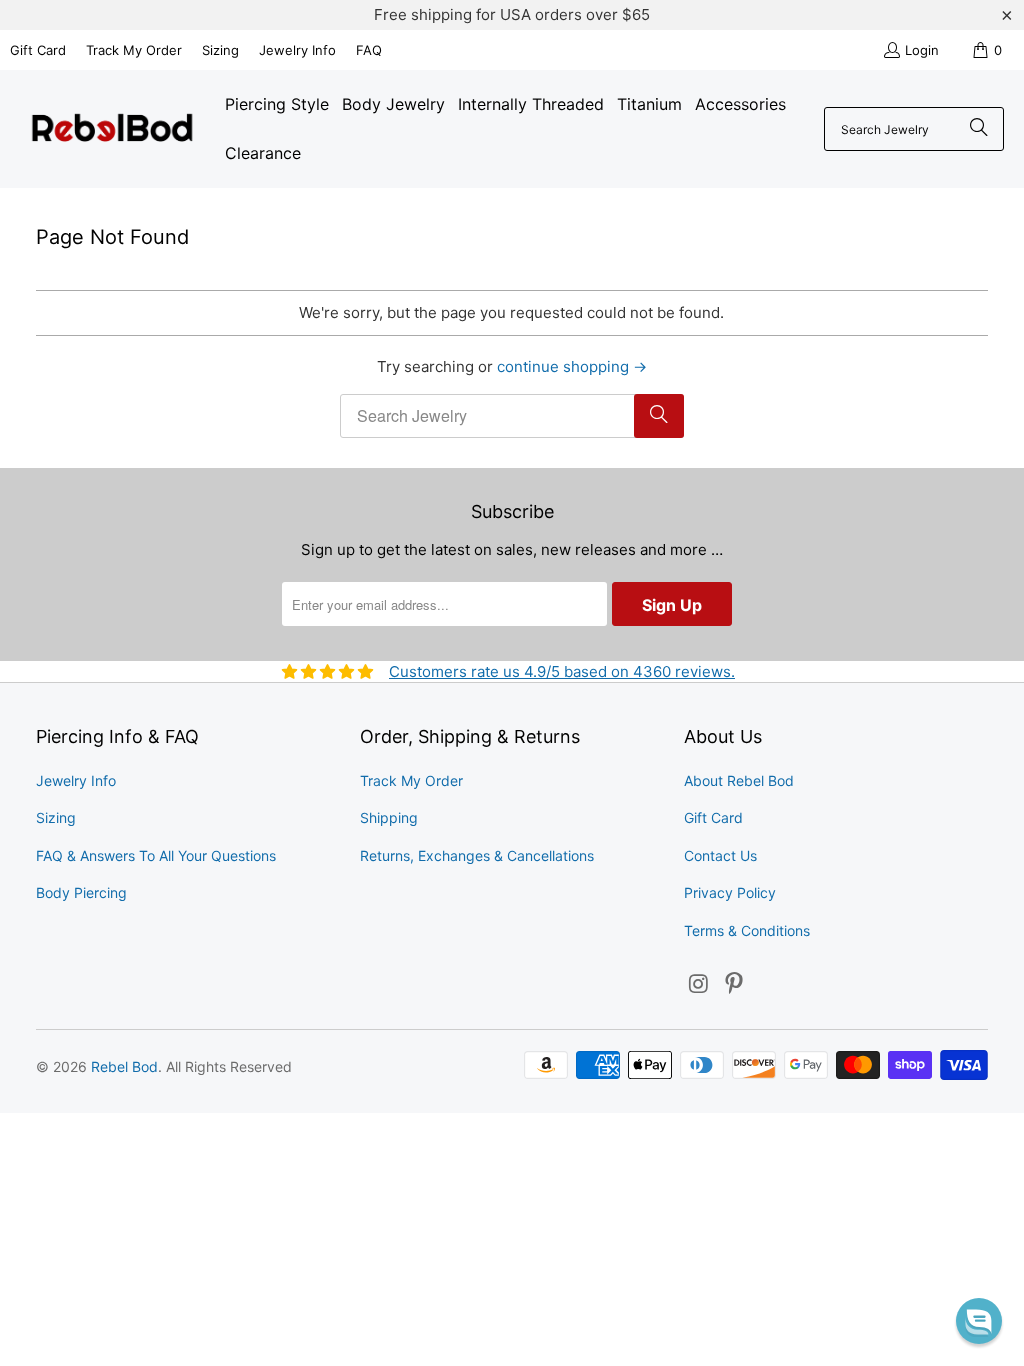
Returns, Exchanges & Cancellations (477, 855)
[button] (979, 1321)
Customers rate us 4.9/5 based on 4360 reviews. (562, 671)
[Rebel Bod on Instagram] (699, 984)
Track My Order (134, 50)
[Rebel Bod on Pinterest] (735, 984)
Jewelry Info (297, 50)
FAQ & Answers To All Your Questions (156, 855)
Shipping (389, 817)
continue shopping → (572, 366)
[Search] (979, 129)
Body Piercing (81, 892)
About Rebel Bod (739, 780)
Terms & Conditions (747, 930)
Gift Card (38, 50)
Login (922, 50)
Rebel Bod (124, 1066)
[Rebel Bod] (112, 129)
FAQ (369, 50)
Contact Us (720, 855)
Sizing (220, 50)
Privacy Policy (730, 892)
